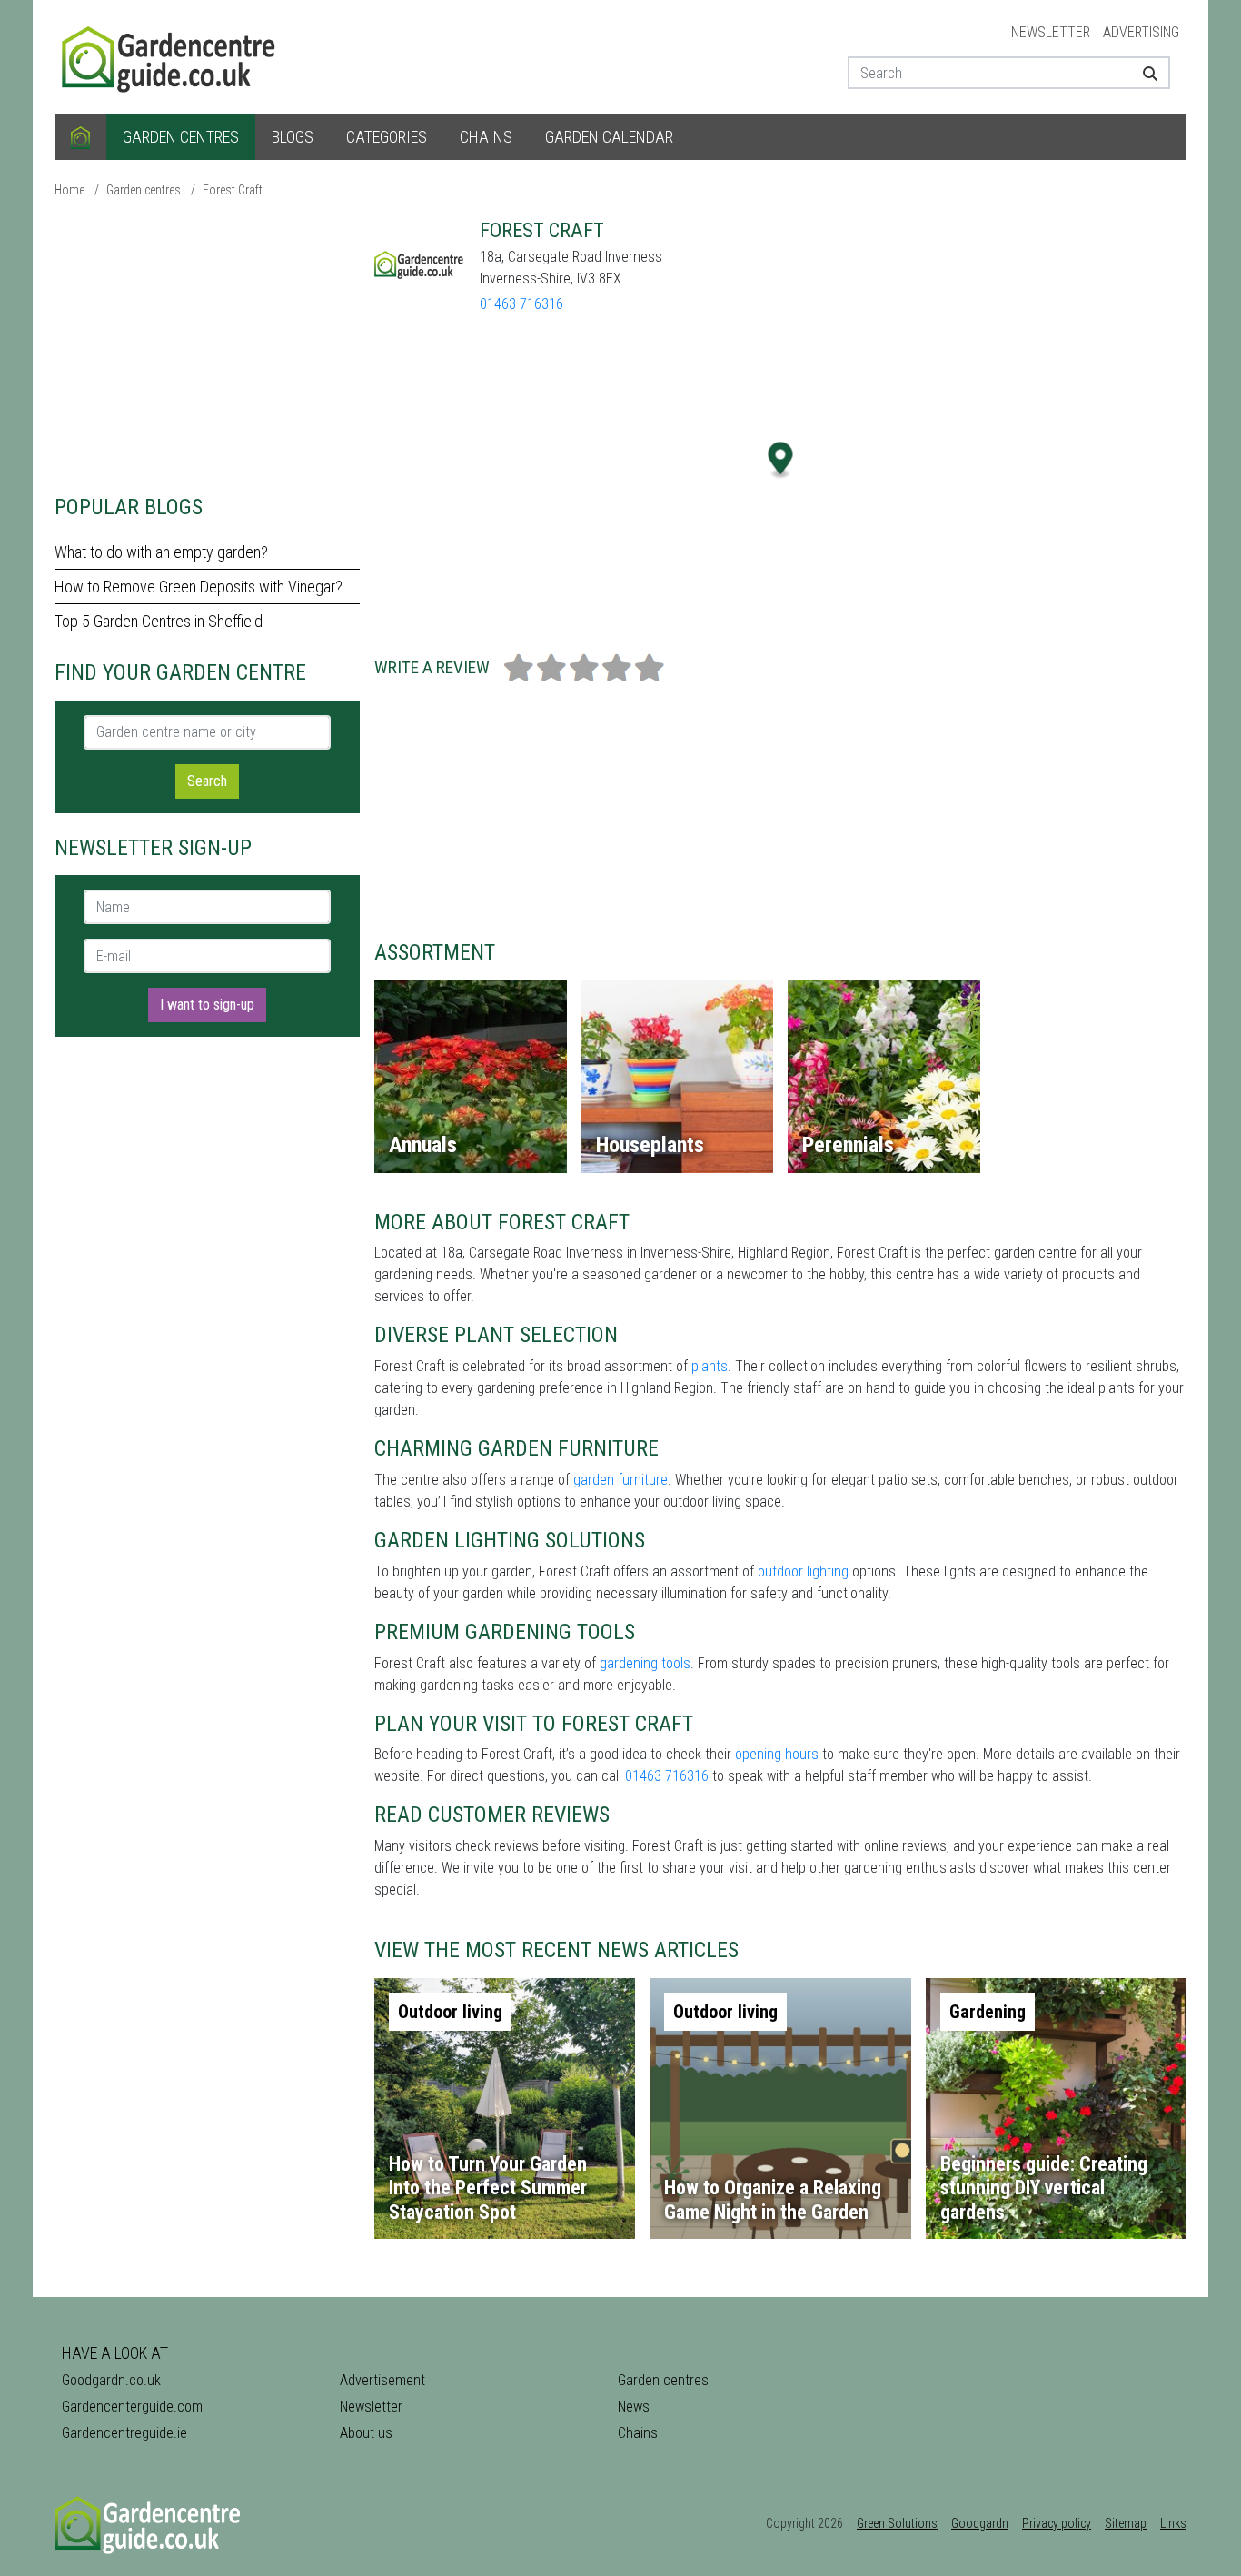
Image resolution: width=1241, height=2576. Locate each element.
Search (207, 781)
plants (710, 1366)
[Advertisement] (207, 345)
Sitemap (1126, 2523)
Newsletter (1051, 32)
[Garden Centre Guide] (171, 56)
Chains (486, 137)
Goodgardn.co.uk (111, 2380)
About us (366, 2433)
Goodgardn (980, 2523)
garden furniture (620, 1480)
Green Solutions (897, 2523)
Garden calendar (609, 137)
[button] (781, 460)
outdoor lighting (803, 1571)
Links (1173, 2523)
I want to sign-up (207, 1005)
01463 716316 (521, 304)
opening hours (777, 1754)
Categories (387, 137)
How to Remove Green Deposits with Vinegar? (199, 587)
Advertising (1141, 32)
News (634, 2407)
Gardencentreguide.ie (124, 2433)
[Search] (1143, 73)
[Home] (80, 137)
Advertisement (382, 2380)
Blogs (293, 137)
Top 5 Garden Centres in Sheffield (159, 621)
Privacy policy (1057, 2523)
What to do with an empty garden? (161, 552)
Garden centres (181, 137)
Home (69, 190)
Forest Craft (233, 190)
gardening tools (645, 1663)
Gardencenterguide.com (132, 2407)
